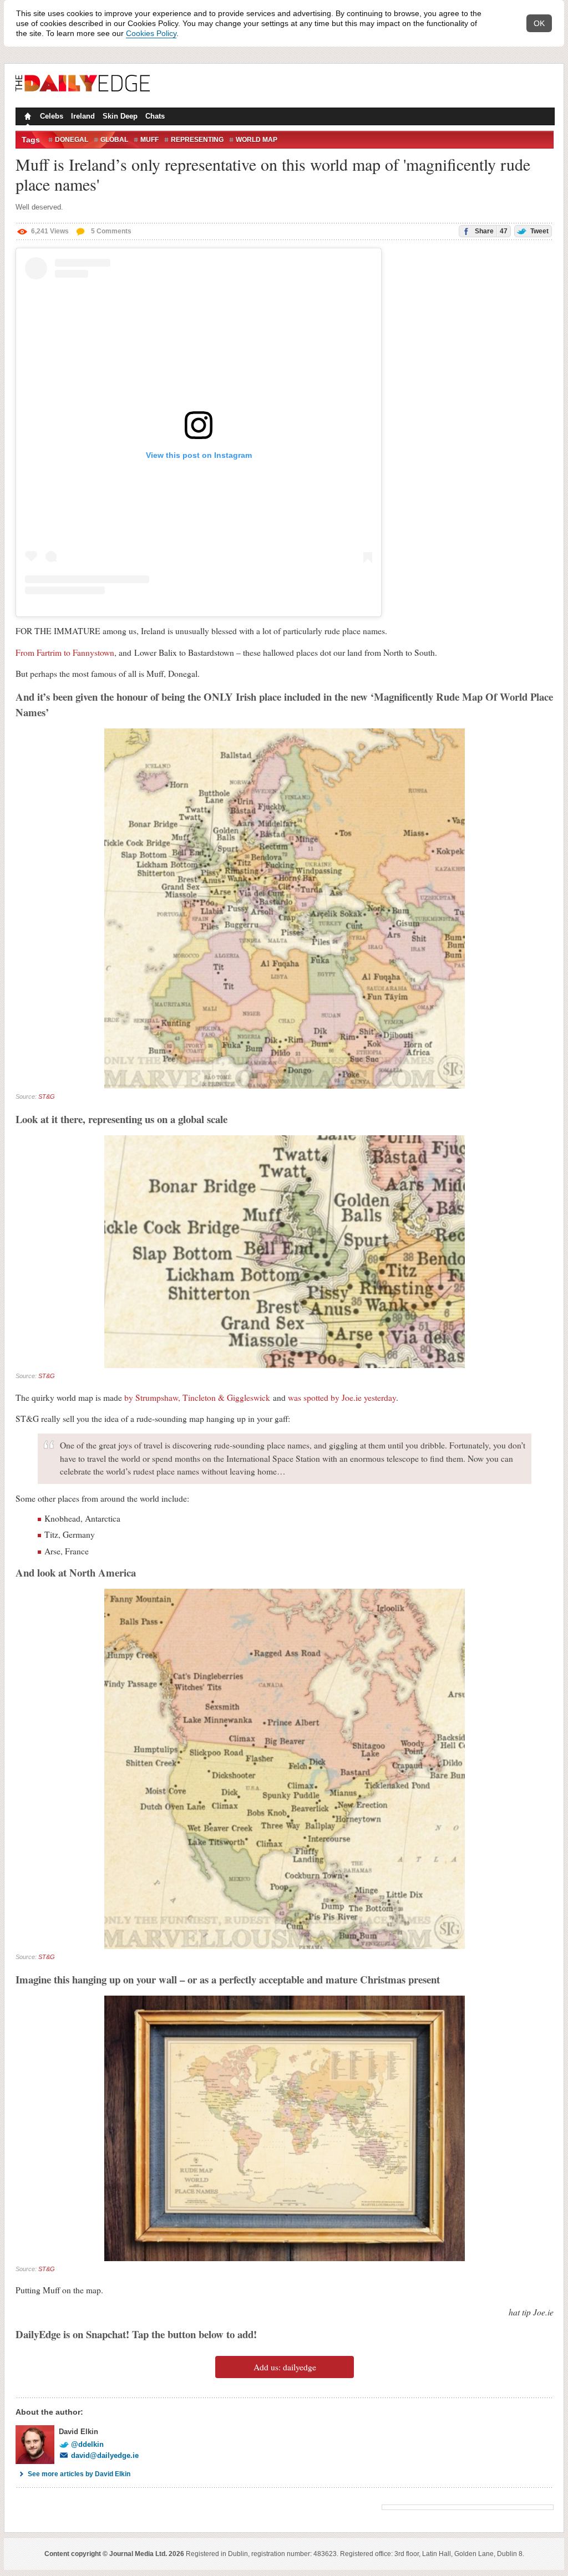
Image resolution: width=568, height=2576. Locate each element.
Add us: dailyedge (285, 2367)
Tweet (539, 231)
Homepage (27, 118)
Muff (149, 140)
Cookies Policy (151, 33)
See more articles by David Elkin (79, 2474)
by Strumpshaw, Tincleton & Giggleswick (197, 1397)
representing (197, 140)
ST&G (47, 1096)
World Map (257, 140)
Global (114, 140)
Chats (155, 116)
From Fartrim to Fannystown (65, 652)
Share (490, 231)
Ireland (83, 116)
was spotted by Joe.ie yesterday (342, 1397)
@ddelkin (87, 2444)
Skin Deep (120, 116)
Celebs (52, 116)
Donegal (72, 140)
